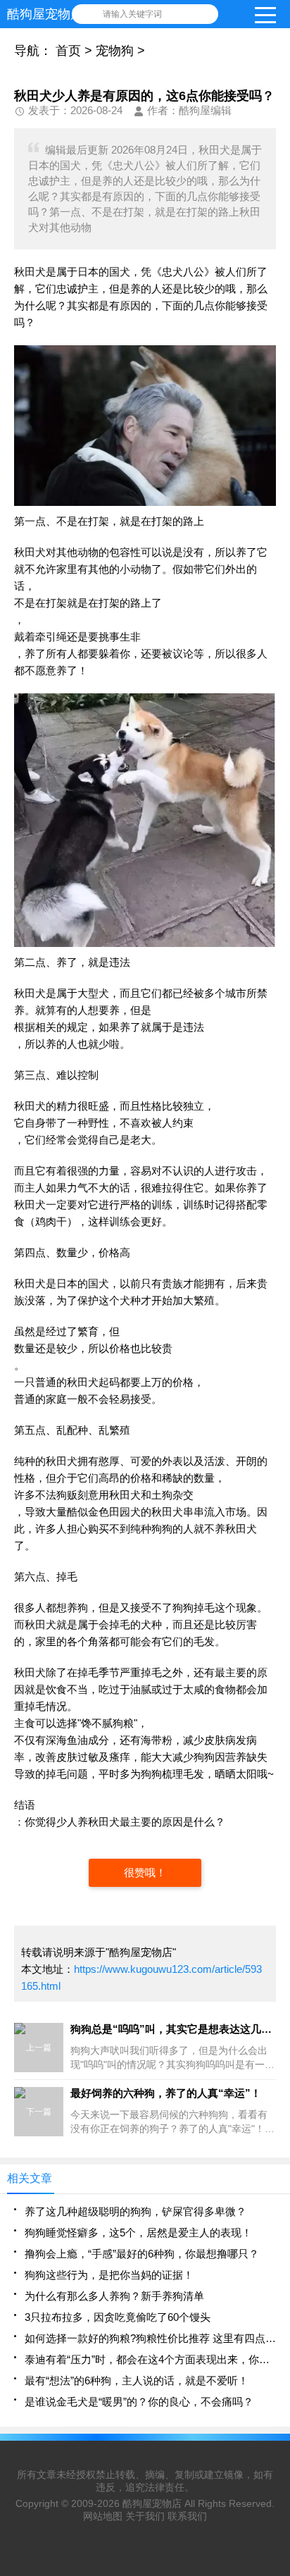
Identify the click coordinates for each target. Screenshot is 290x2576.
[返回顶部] (275, 2303)
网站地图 (103, 2516)
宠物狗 (115, 51)
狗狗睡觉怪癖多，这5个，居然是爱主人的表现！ (138, 2233)
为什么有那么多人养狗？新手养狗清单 (114, 2296)
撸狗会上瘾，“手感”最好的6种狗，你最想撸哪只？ (142, 2254)
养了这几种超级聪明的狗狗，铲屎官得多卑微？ (135, 2211)
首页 (68, 51)
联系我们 (187, 2516)
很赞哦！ (145, 1872)
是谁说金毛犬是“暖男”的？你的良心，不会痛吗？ (139, 2402)
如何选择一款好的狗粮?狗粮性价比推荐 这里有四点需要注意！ (150, 2338)
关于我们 (145, 2516)
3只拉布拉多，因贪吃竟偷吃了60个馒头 (118, 2317)
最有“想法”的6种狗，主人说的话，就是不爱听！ (137, 2380)
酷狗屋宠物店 (152, 2503)
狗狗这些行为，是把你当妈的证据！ (109, 2275)
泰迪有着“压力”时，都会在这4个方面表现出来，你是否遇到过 (150, 2359)
